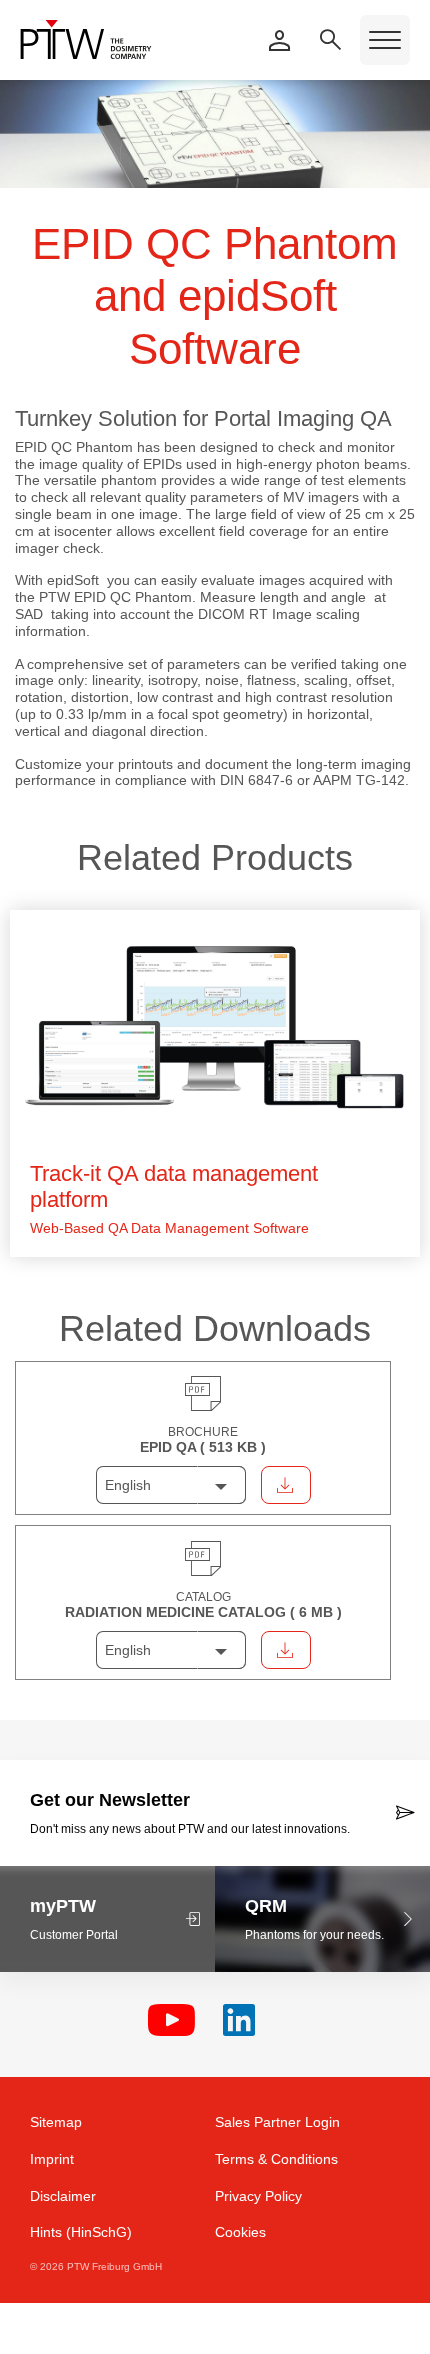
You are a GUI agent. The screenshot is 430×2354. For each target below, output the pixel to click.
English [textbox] (128, 1485)
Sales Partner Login (277, 2122)
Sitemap (56, 2122)
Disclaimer (63, 2196)
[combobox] (171, 1485)
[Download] (286, 1485)
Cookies (240, 2232)
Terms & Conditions (276, 2159)
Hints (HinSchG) (81, 2232)
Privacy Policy (258, 2196)
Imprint (52, 2159)
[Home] (86, 39)
